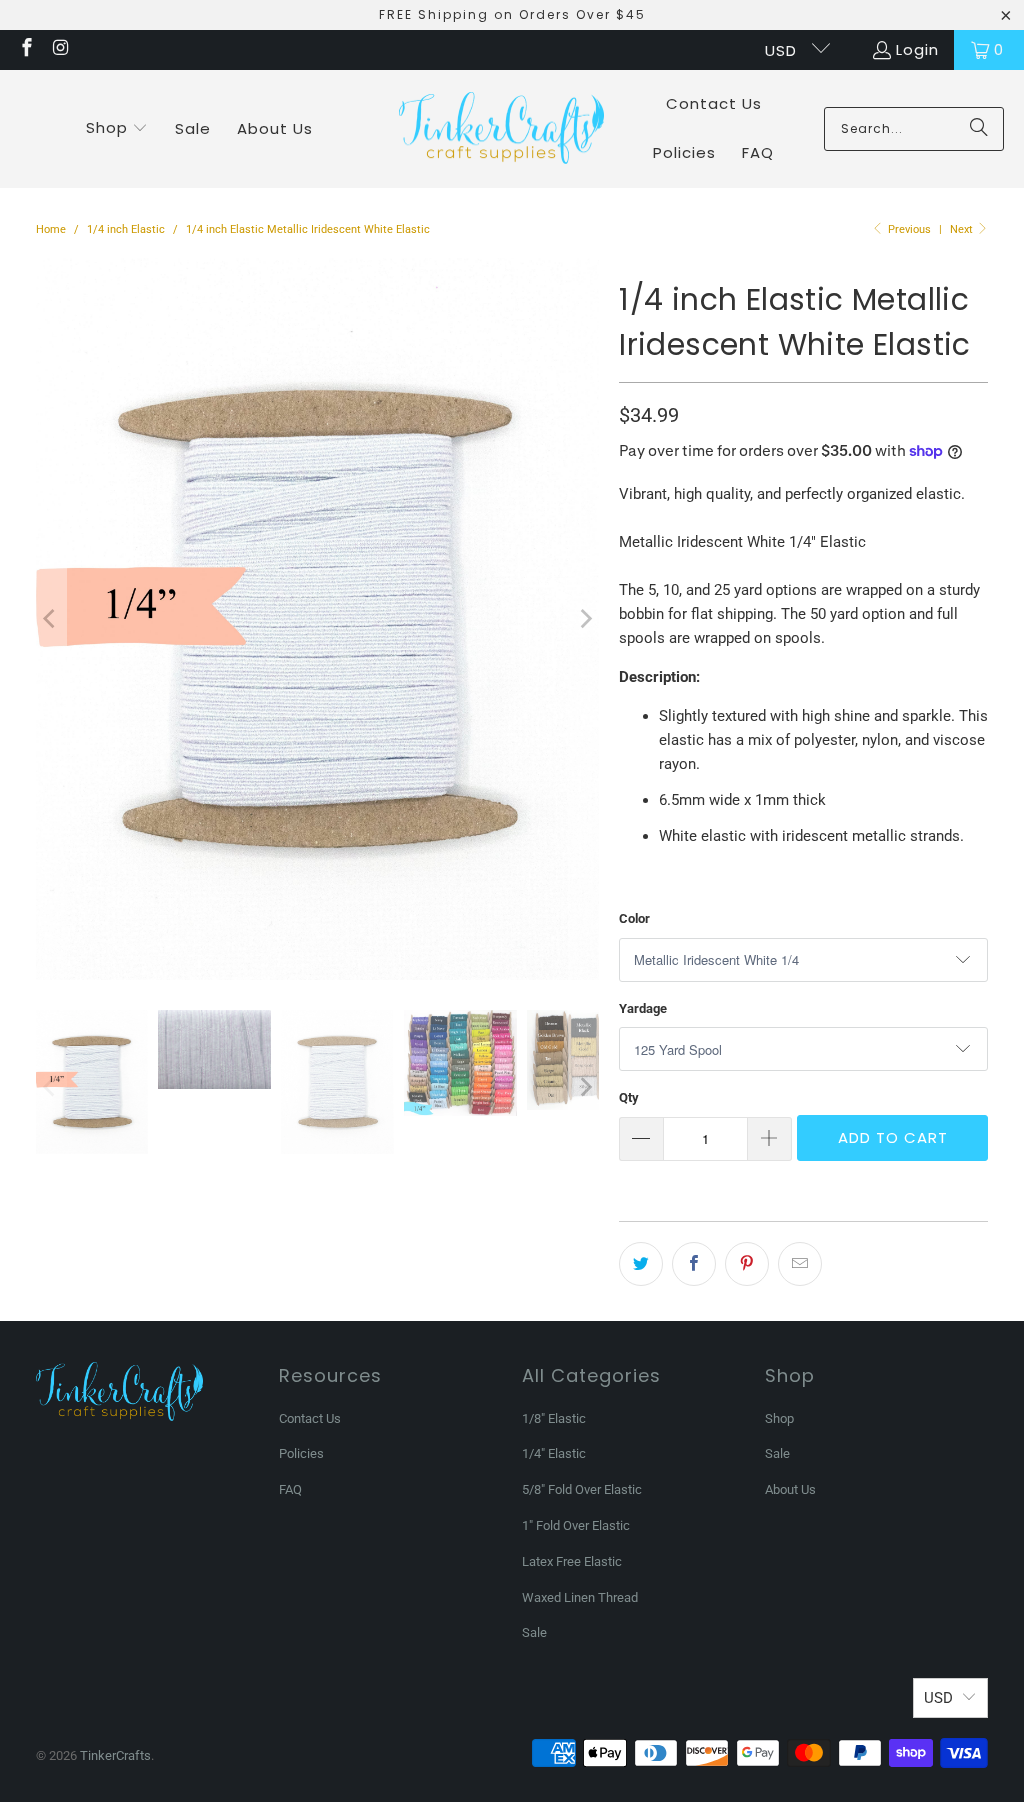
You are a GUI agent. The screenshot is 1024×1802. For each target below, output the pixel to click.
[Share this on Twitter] (641, 1264)
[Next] (584, 619)
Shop (779, 1418)
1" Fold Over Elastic (576, 1525)
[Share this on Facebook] (694, 1264)
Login (917, 49)
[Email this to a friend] (800, 1264)
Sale (534, 1632)
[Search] (979, 129)
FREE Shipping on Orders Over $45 (512, 14)
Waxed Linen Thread (580, 1597)
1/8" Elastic (554, 1418)
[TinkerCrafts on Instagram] (60, 49)
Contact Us (310, 1418)
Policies (301, 1453)
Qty (629, 1097)
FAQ (290, 1489)
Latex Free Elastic (572, 1561)
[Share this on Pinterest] (747, 1264)
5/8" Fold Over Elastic (582, 1489)
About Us (790, 1489)
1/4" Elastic (554, 1453)
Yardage (643, 1008)
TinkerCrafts (115, 1755)
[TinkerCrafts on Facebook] (25, 49)
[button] (117, 129)
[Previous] (51, 619)
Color (634, 918)
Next (963, 229)
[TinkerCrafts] (501, 129)
